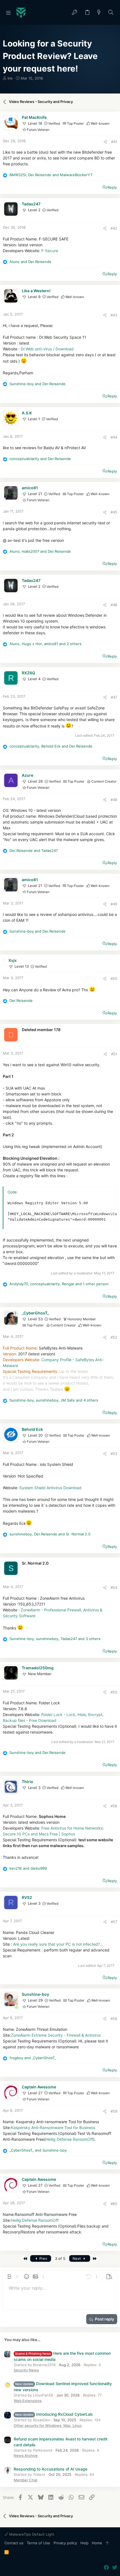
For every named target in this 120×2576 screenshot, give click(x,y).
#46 (114, 605)
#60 (114, 2204)
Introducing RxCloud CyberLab (54, 2414)
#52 (114, 1337)
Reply (112, 187)
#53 (114, 1454)
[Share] (105, 142)
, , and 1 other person (59, 1284)
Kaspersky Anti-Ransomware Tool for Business (53, 2128)
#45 (114, 512)
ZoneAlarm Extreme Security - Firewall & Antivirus (56, 2035)
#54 (114, 1587)
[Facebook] (106, 2568)
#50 (114, 979)
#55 (114, 1692)
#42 (114, 228)
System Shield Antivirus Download (51, 1488)
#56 (114, 1806)
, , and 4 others (54, 1400)
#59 (114, 2111)
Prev (43, 2258)
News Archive (26, 2455)
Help (84, 2543)
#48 (114, 800)
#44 (114, 437)
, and (51, 175)
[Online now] (16, 2007)
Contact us (14, 2543)
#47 (114, 697)
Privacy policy (65, 2543)
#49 (114, 904)
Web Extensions (28, 2401)
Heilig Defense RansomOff (69, 2139)
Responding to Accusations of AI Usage (51, 2469)
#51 (114, 1054)
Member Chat (26, 2480)
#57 (114, 1922)
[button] (8, 13)
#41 (114, 142)
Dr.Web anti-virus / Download (47, 349)
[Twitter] (115, 2568)
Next (77, 2258)
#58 (114, 2019)
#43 (114, 315)
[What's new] (99, 13)
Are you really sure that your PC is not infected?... (58, 1944)
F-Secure (50, 251)
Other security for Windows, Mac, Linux (48, 2425)
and (30, 262)
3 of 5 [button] (60, 2258)
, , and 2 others (45, 644)
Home (97, 2543)
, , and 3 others (55, 1639)
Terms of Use (39, 2543)
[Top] (107, 2543)
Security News (26, 2370)
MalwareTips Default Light (31, 2534)
